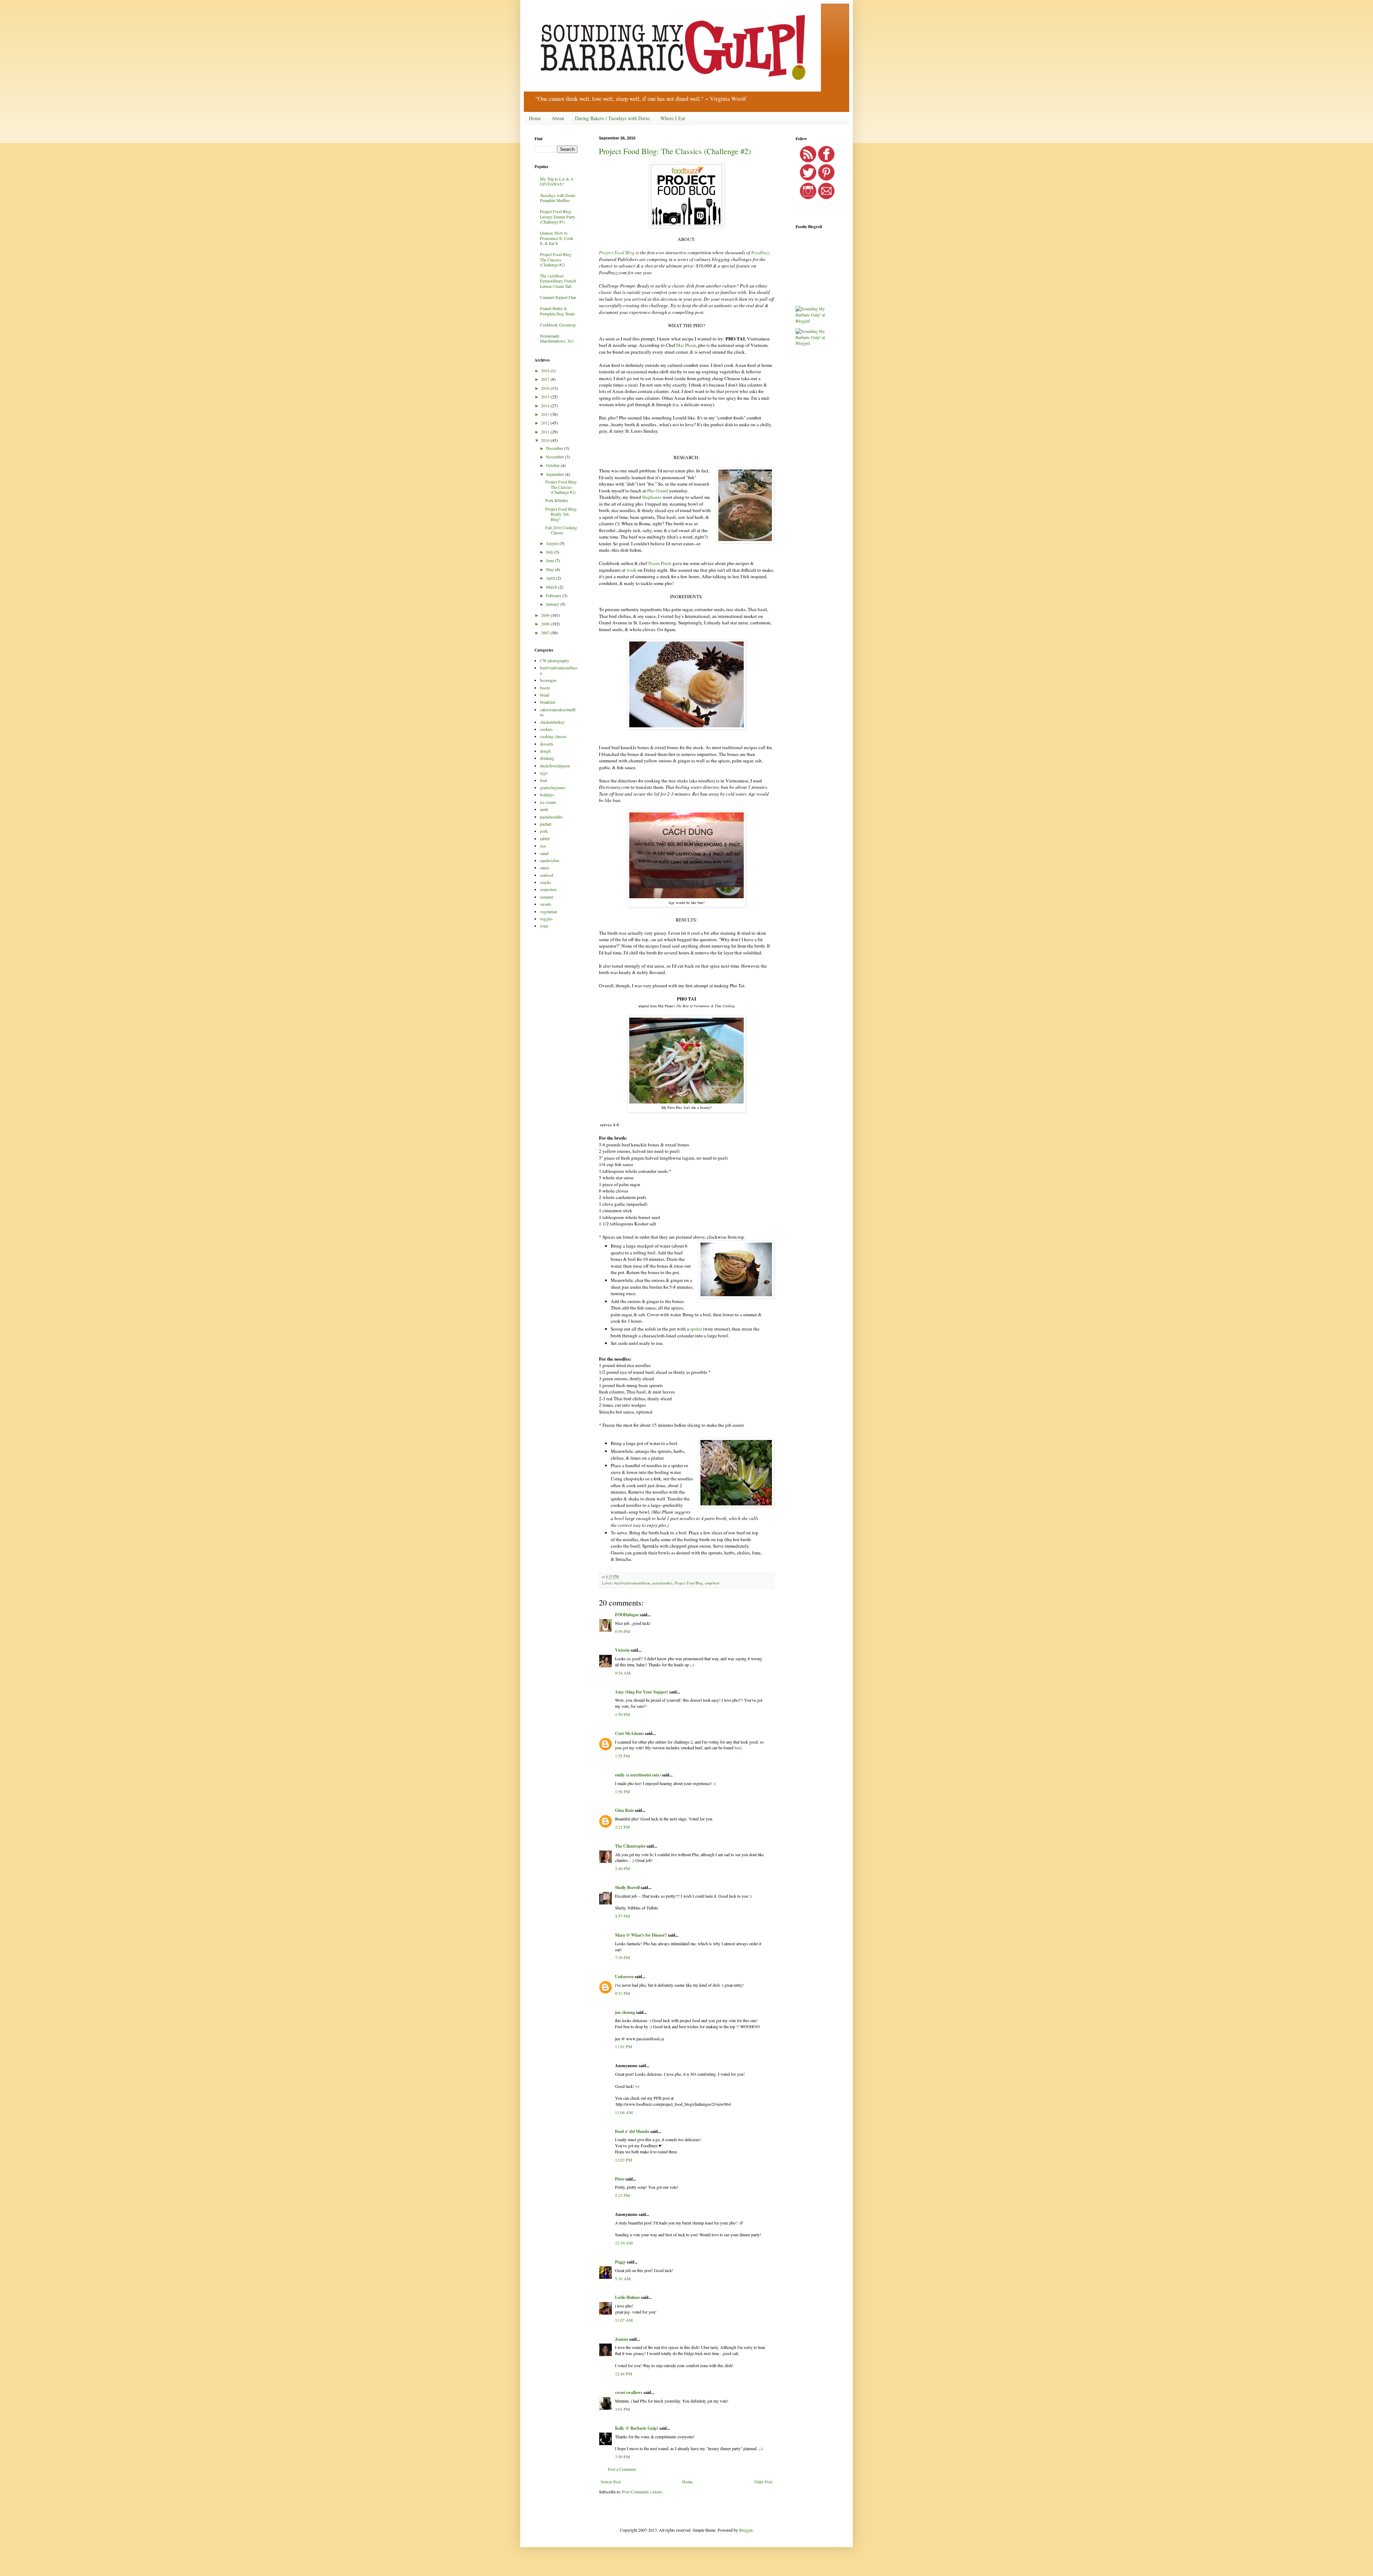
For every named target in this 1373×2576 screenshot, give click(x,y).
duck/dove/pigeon (555, 766)
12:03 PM (624, 2160)
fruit (543, 780)
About (558, 118)
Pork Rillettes (557, 500)
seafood (547, 875)
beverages (548, 680)
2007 (546, 633)
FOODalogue (627, 1615)
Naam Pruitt (660, 563)
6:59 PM (622, 1631)
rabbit (545, 839)
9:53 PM (622, 1993)
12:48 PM (624, 2374)
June (550, 560)
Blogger (746, 2530)
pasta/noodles (662, 1583)
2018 (546, 370)
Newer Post (611, 2482)
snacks (546, 882)
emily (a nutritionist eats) (638, 1775)
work (631, 570)
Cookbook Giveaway (558, 325)
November (555, 457)
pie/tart (546, 824)
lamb (544, 809)
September (555, 474)
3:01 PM (622, 2409)
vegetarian (548, 911)
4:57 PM (622, 1916)
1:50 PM (622, 1714)
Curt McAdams (629, 1733)
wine (544, 926)
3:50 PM (622, 2457)
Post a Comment (622, 2469)
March (552, 587)
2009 (546, 615)
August (553, 543)
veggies (546, 919)
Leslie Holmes (628, 2297)
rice (543, 846)
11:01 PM (624, 2046)
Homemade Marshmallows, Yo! (557, 338)
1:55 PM (622, 1756)
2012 (546, 423)
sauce (545, 867)
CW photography (555, 660)
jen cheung (625, 2012)
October (553, 465)
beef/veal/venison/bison (632, 1583)
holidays (547, 795)
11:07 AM (624, 2320)
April (551, 578)
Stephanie (652, 497)
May (550, 569)
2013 (546, 414)
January (553, 604)
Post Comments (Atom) (642, 2492)
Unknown (624, 1977)
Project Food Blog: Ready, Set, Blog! (561, 514)
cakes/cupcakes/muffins (558, 712)
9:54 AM (623, 1673)
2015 (546, 397)
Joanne (622, 2339)
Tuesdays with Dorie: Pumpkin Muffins (558, 198)
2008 (546, 624)
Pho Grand (658, 491)
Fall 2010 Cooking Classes (561, 530)
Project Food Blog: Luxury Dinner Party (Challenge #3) (558, 217)
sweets (546, 904)
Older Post (763, 2482)
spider (696, 1329)
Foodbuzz (761, 252)
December (555, 448)
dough (545, 751)
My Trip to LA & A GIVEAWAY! (557, 181)
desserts (547, 744)
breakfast (548, 702)
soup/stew (712, 1583)
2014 (546, 405)
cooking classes (553, 736)
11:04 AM (624, 2112)
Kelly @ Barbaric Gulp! (637, 2428)
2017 (546, 379)
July (550, 552)
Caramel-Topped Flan (558, 297)
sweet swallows (629, 2392)
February (554, 595)
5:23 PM (622, 2195)
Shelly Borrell (627, 1887)
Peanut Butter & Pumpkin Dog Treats (557, 311)
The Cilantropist (630, 1846)
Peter (620, 2179)
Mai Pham (686, 345)
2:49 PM (622, 1868)
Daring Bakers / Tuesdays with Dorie (612, 118)
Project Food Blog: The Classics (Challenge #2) (675, 151)
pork (544, 831)
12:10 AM (624, 2243)
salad (544, 853)
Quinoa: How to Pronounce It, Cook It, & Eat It (557, 238)
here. (739, 1747)
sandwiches (550, 860)
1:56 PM (622, 1791)
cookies (546, 729)
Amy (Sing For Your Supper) (642, 1692)
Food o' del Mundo (632, 2131)
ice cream (548, 802)
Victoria (622, 1650)
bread (545, 695)
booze (545, 688)
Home (535, 118)
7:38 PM (622, 1957)
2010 (546, 440)
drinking (547, 758)
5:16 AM (623, 2278)
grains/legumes (553, 787)
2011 (546, 432)
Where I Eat (673, 118)
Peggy (620, 2262)
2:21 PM (622, 1827)
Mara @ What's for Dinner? (641, 1935)
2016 (546, 388)
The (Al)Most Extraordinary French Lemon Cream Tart (558, 281)
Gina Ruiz (624, 1810)
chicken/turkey (552, 722)
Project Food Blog (617, 252)
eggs (544, 773)
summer (547, 897)
